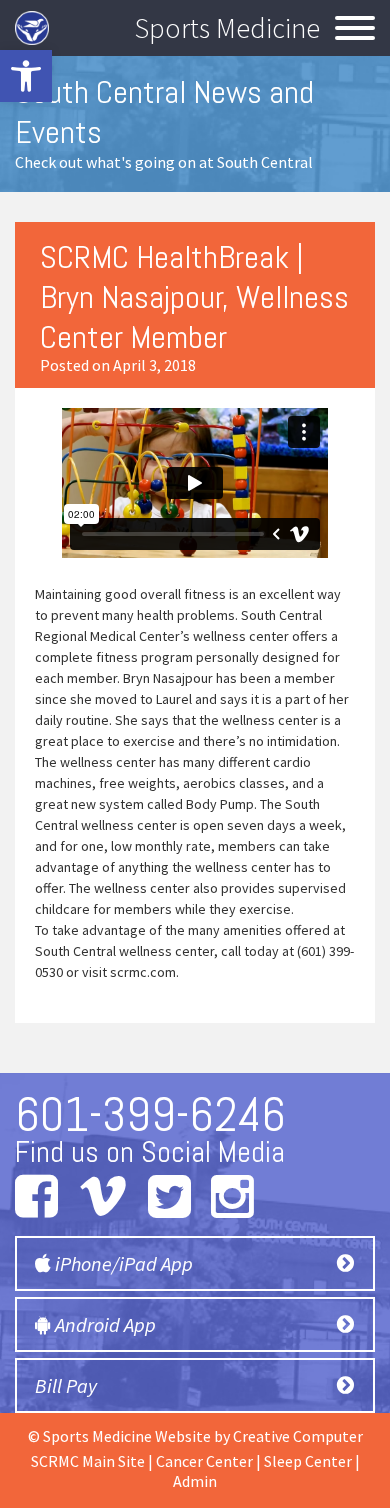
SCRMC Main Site (88, 1461)
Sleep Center (308, 1461)
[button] (26, 76)
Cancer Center (204, 1461)
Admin (195, 1481)
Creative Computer (298, 1436)
